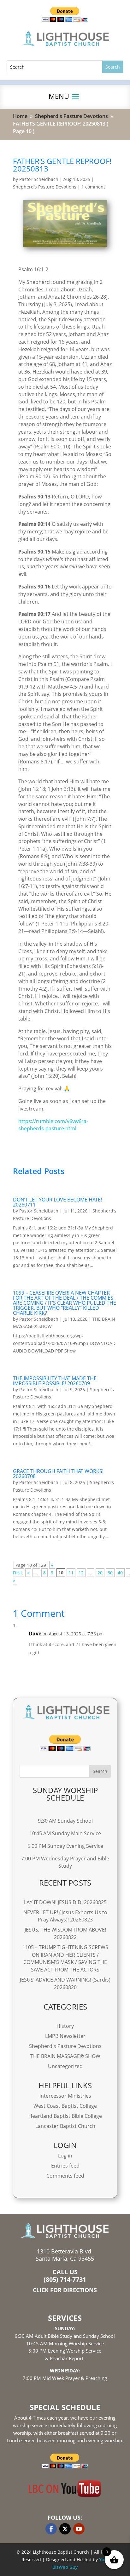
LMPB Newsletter (65, 2036)
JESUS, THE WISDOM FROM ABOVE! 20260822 (65, 1933)
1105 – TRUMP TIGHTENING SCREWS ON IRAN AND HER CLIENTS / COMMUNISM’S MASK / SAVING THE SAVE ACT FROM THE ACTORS (65, 1958)
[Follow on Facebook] (51, 2529)
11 (71, 1573)
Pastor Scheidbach (39, 179)
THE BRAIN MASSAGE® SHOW (65, 2056)
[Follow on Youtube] (79, 2529)
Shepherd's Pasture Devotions (45, 187)
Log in (65, 2156)
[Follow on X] (65, 2529)
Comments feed (65, 2176)
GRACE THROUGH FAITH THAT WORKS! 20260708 (58, 1474)
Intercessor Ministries (65, 2096)
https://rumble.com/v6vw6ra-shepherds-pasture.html (53, 1125)
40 (120, 1573)
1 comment (93, 187)
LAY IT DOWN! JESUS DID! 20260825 (65, 1902)
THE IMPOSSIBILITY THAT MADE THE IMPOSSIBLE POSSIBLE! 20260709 (55, 1381)
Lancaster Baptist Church (65, 2126)
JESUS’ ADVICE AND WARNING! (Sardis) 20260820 (65, 1983)
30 (110, 1573)
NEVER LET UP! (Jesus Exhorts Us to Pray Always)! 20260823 (65, 1916)
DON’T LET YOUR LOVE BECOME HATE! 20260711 (57, 1202)
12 (81, 1573)
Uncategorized (65, 2066)
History (65, 2026)
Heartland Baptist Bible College (65, 2116)
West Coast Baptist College (65, 2106)
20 (100, 1573)
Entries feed (65, 2166)
